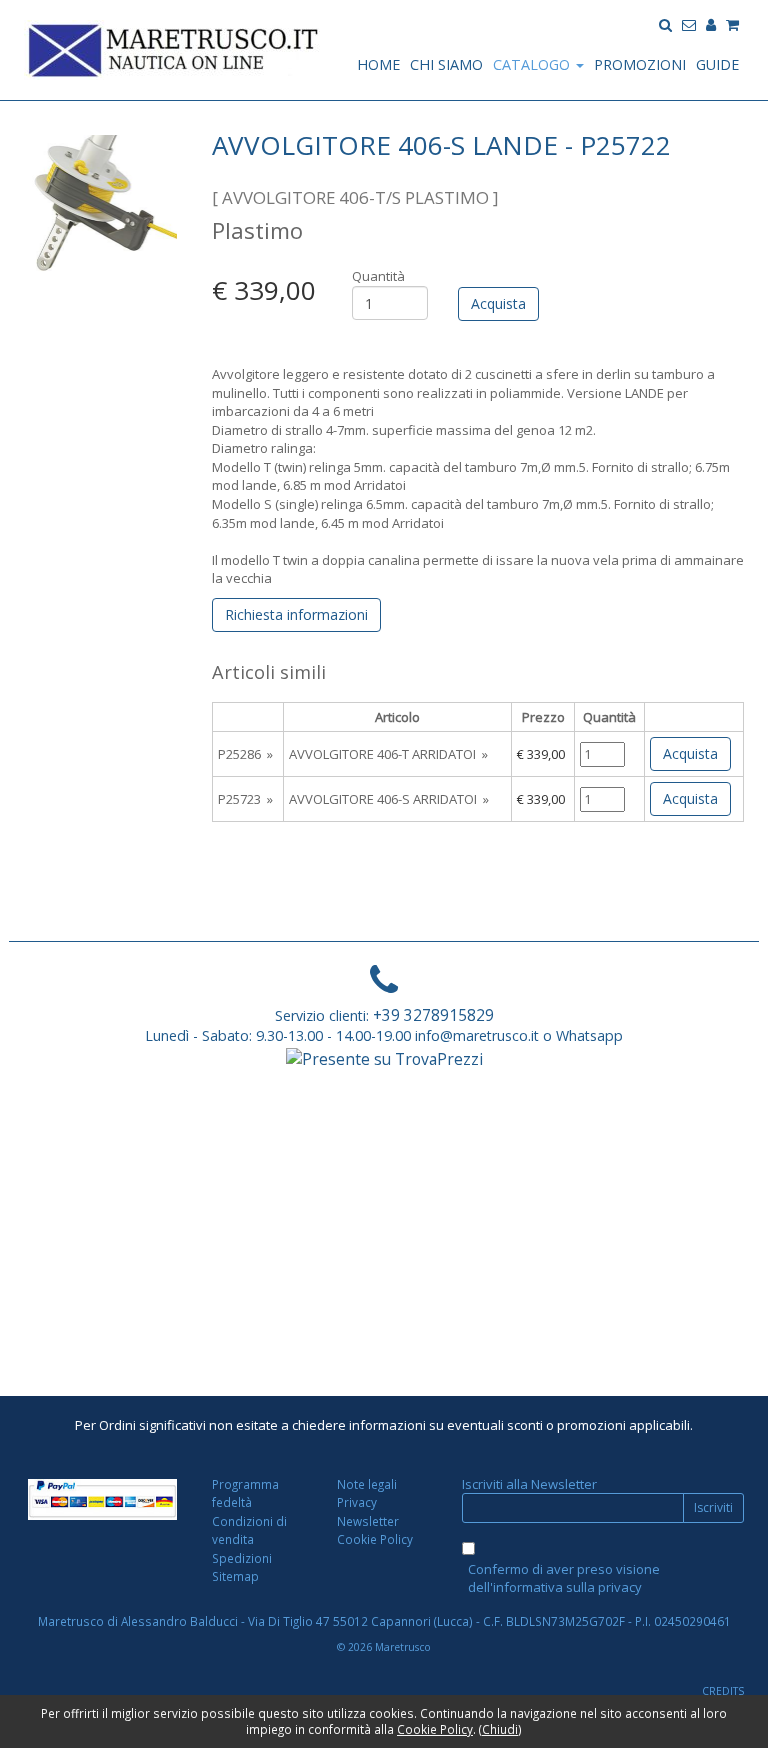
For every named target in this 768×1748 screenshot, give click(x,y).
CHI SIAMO (446, 64)
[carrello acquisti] (732, 23)
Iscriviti (713, 1507)
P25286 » (245, 754)
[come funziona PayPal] (103, 1500)
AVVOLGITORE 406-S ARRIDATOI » (389, 799)
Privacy (357, 1502)
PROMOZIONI (640, 64)
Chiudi (500, 1729)
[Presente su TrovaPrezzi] (384, 1058)
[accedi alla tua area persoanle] (711, 23)
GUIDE (717, 64)
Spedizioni (242, 1558)
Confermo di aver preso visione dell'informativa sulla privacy (564, 1578)
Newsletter (368, 1521)
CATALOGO (533, 64)
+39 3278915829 (433, 1015)
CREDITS (723, 1691)
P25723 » (245, 799)
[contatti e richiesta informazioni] (689, 23)
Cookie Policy (375, 1539)
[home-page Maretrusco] (174, 48)
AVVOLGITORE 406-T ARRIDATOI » (388, 754)
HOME (378, 64)
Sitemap (235, 1576)
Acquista (690, 753)
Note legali (367, 1484)
